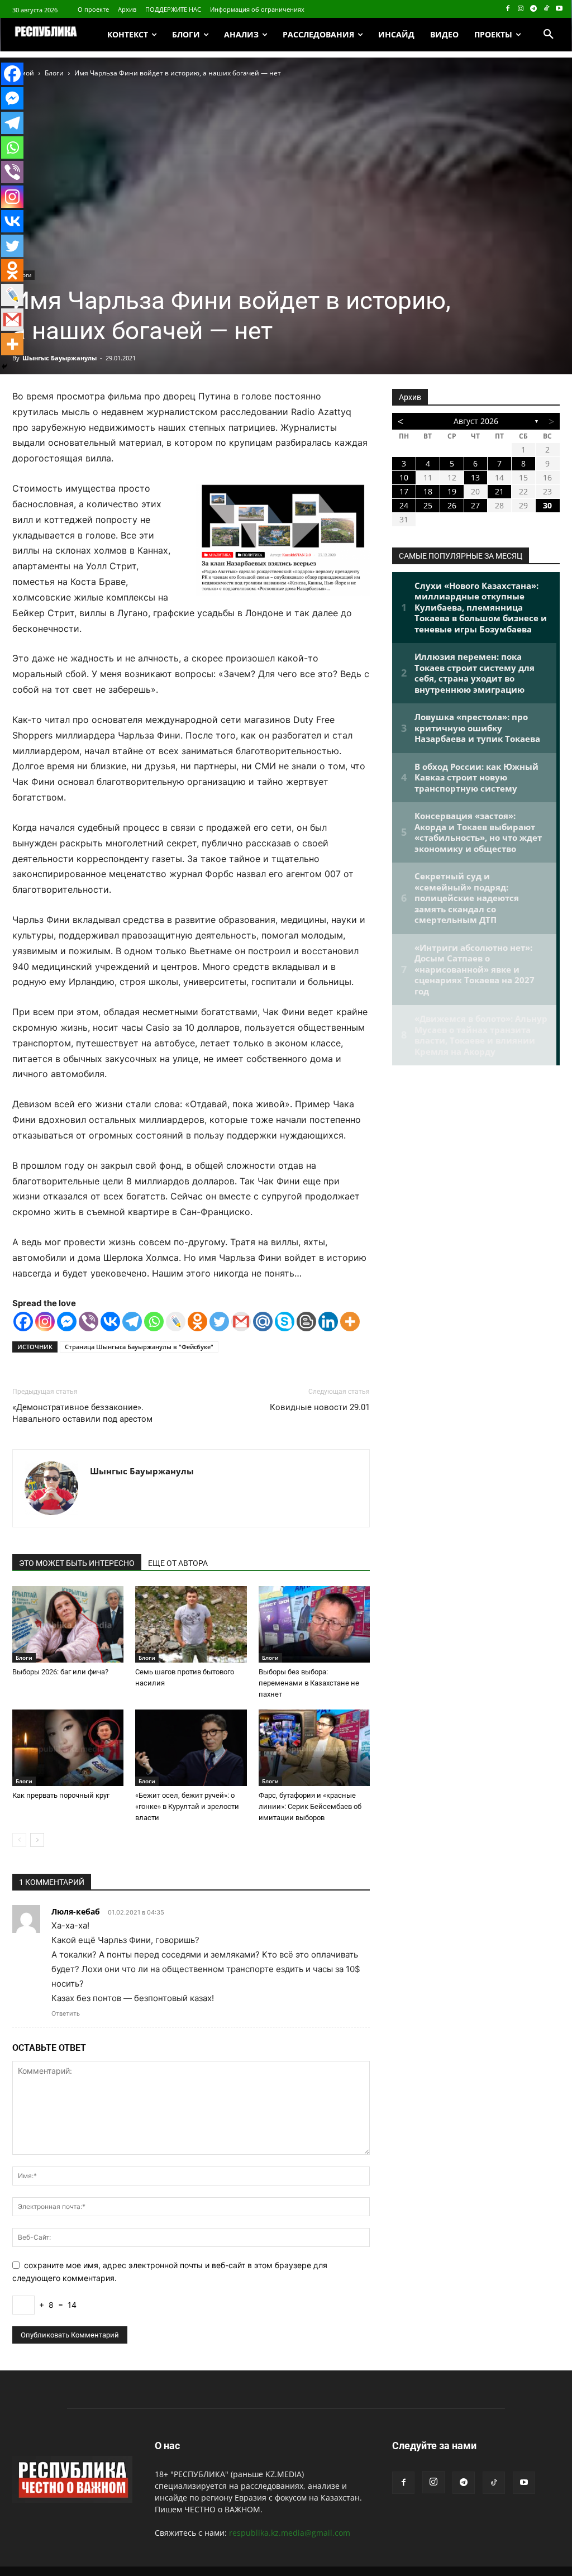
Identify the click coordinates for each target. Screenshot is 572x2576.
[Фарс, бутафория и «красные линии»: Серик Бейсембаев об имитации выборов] (314, 1748)
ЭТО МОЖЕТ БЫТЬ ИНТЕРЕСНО (77, 1563)
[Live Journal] (176, 1322)
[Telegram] (534, 9)
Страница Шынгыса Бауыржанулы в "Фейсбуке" (139, 1347)
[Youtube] (559, 9)
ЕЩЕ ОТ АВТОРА (178, 1563)
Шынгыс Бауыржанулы (59, 358)
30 (547, 505)
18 (428, 491)
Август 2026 (476, 421)
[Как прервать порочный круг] (68, 1748)
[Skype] (285, 1322)
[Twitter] (219, 1322)
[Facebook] (508, 9)
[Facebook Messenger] (67, 1322)
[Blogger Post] (306, 1322)
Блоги (54, 73)
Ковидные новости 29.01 (320, 1407)
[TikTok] (546, 9)
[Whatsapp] (154, 1322)
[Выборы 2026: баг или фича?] (68, 1624)
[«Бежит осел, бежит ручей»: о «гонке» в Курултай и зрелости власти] (191, 1748)
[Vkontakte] (110, 1322)
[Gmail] (241, 1322)
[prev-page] (19, 1840)
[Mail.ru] (263, 1322)
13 (475, 477)
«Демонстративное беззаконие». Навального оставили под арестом (82, 1413)
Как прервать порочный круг (61, 1795)
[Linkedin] (328, 1322)
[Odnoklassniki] (197, 1322)
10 (404, 477)
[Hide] (4, 366)
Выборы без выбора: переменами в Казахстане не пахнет (309, 1683)
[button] (549, 35)
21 (499, 491)
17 (404, 491)
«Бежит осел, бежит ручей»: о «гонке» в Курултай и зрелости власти (187, 1806)
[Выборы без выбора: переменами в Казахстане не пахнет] (314, 1624)
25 (428, 505)
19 (452, 491)
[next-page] (37, 1840)
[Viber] (89, 1322)
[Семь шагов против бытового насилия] (191, 1624)
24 (404, 505)
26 (452, 505)
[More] (350, 1322)
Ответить (66, 2013)
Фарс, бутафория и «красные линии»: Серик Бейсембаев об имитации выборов (310, 1806)
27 (475, 505)
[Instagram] (521, 9)
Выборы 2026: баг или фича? (60, 1672)
